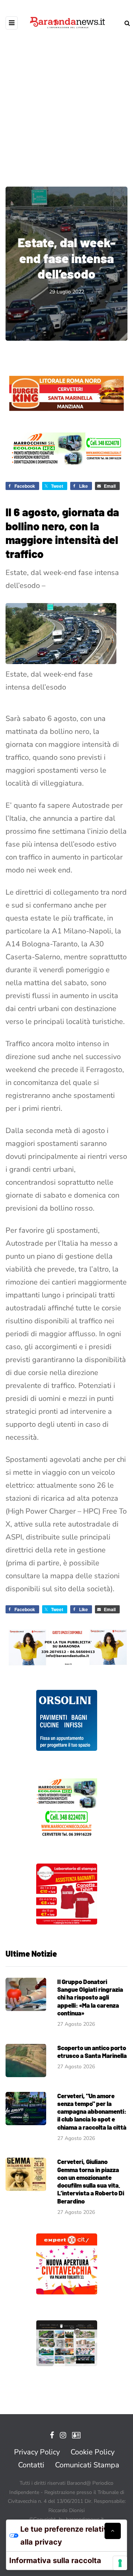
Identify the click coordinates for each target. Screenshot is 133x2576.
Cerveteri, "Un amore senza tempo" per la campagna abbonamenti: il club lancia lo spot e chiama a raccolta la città (92, 2111)
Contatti (31, 2465)
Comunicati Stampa (87, 2465)
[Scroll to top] (113, 2531)
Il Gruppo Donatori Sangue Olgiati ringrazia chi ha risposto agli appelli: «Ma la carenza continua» (90, 1997)
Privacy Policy (37, 2452)
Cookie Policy (93, 2452)
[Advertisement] (66, 103)
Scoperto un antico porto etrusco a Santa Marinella (92, 2051)
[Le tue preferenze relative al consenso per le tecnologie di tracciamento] (120, 2563)
